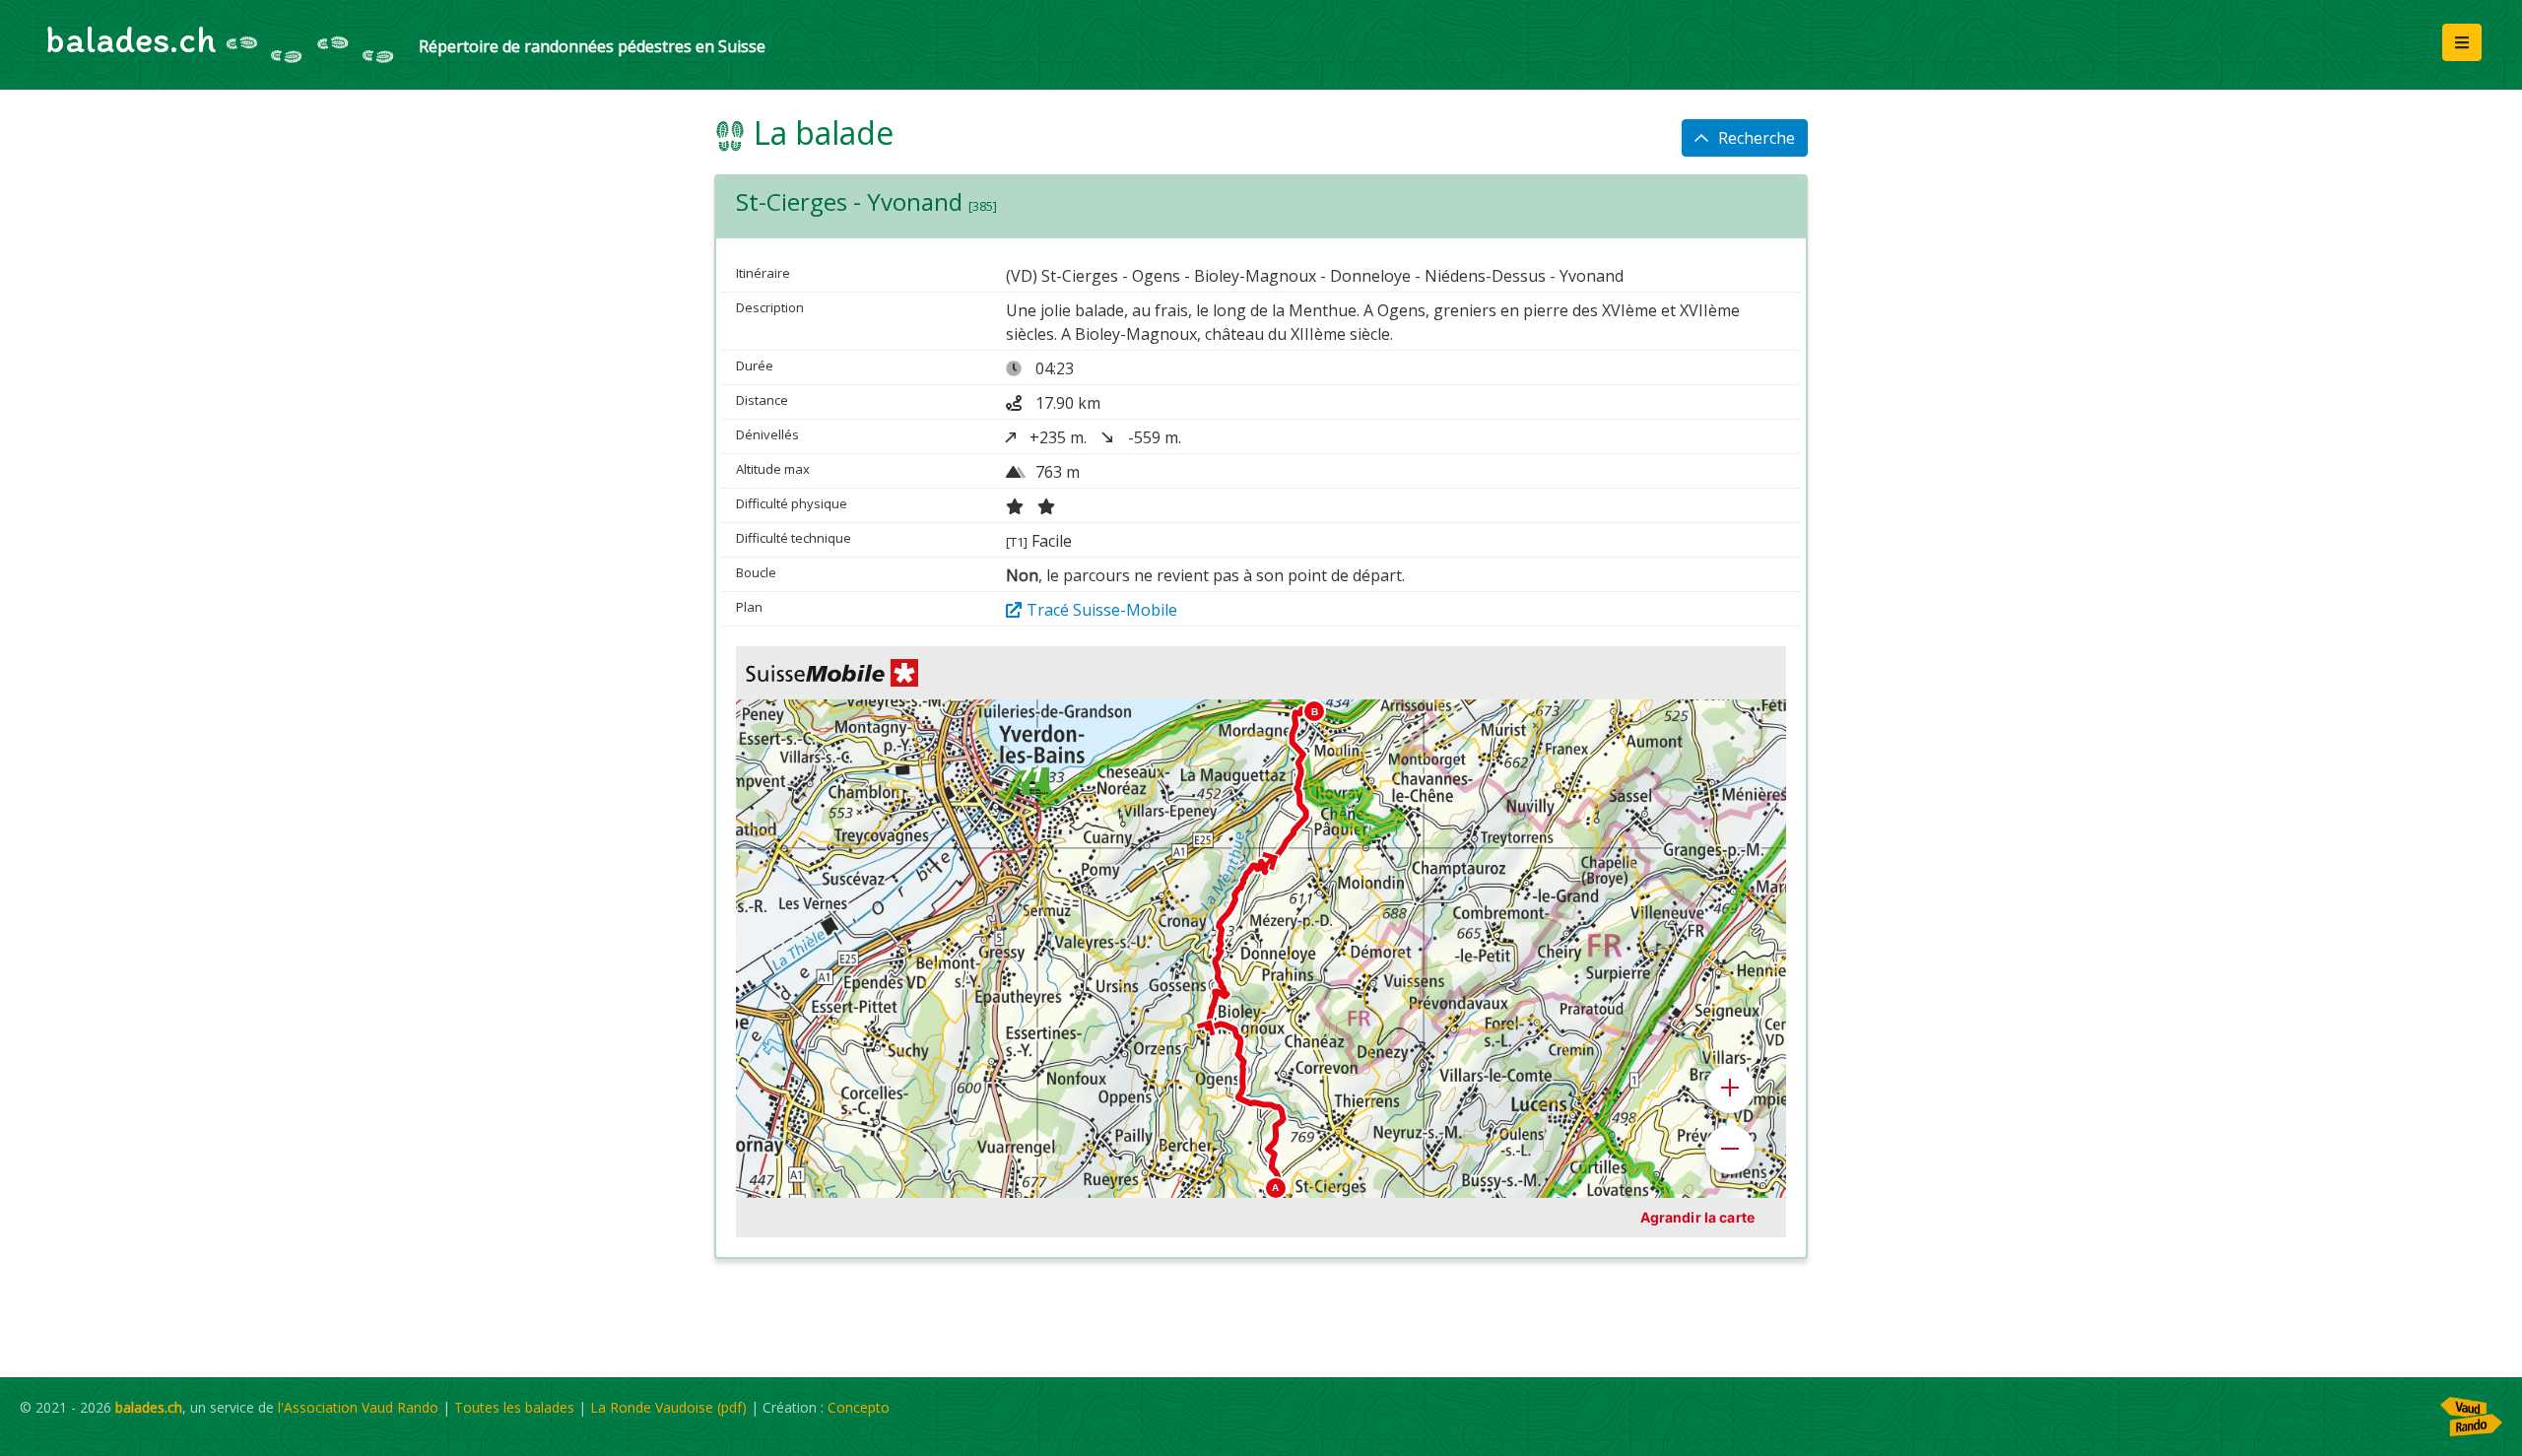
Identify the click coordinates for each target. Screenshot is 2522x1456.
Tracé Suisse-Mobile (1102, 610)
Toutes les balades (514, 1407)
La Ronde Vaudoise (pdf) (668, 1407)
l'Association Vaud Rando (358, 1407)
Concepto (859, 1407)
